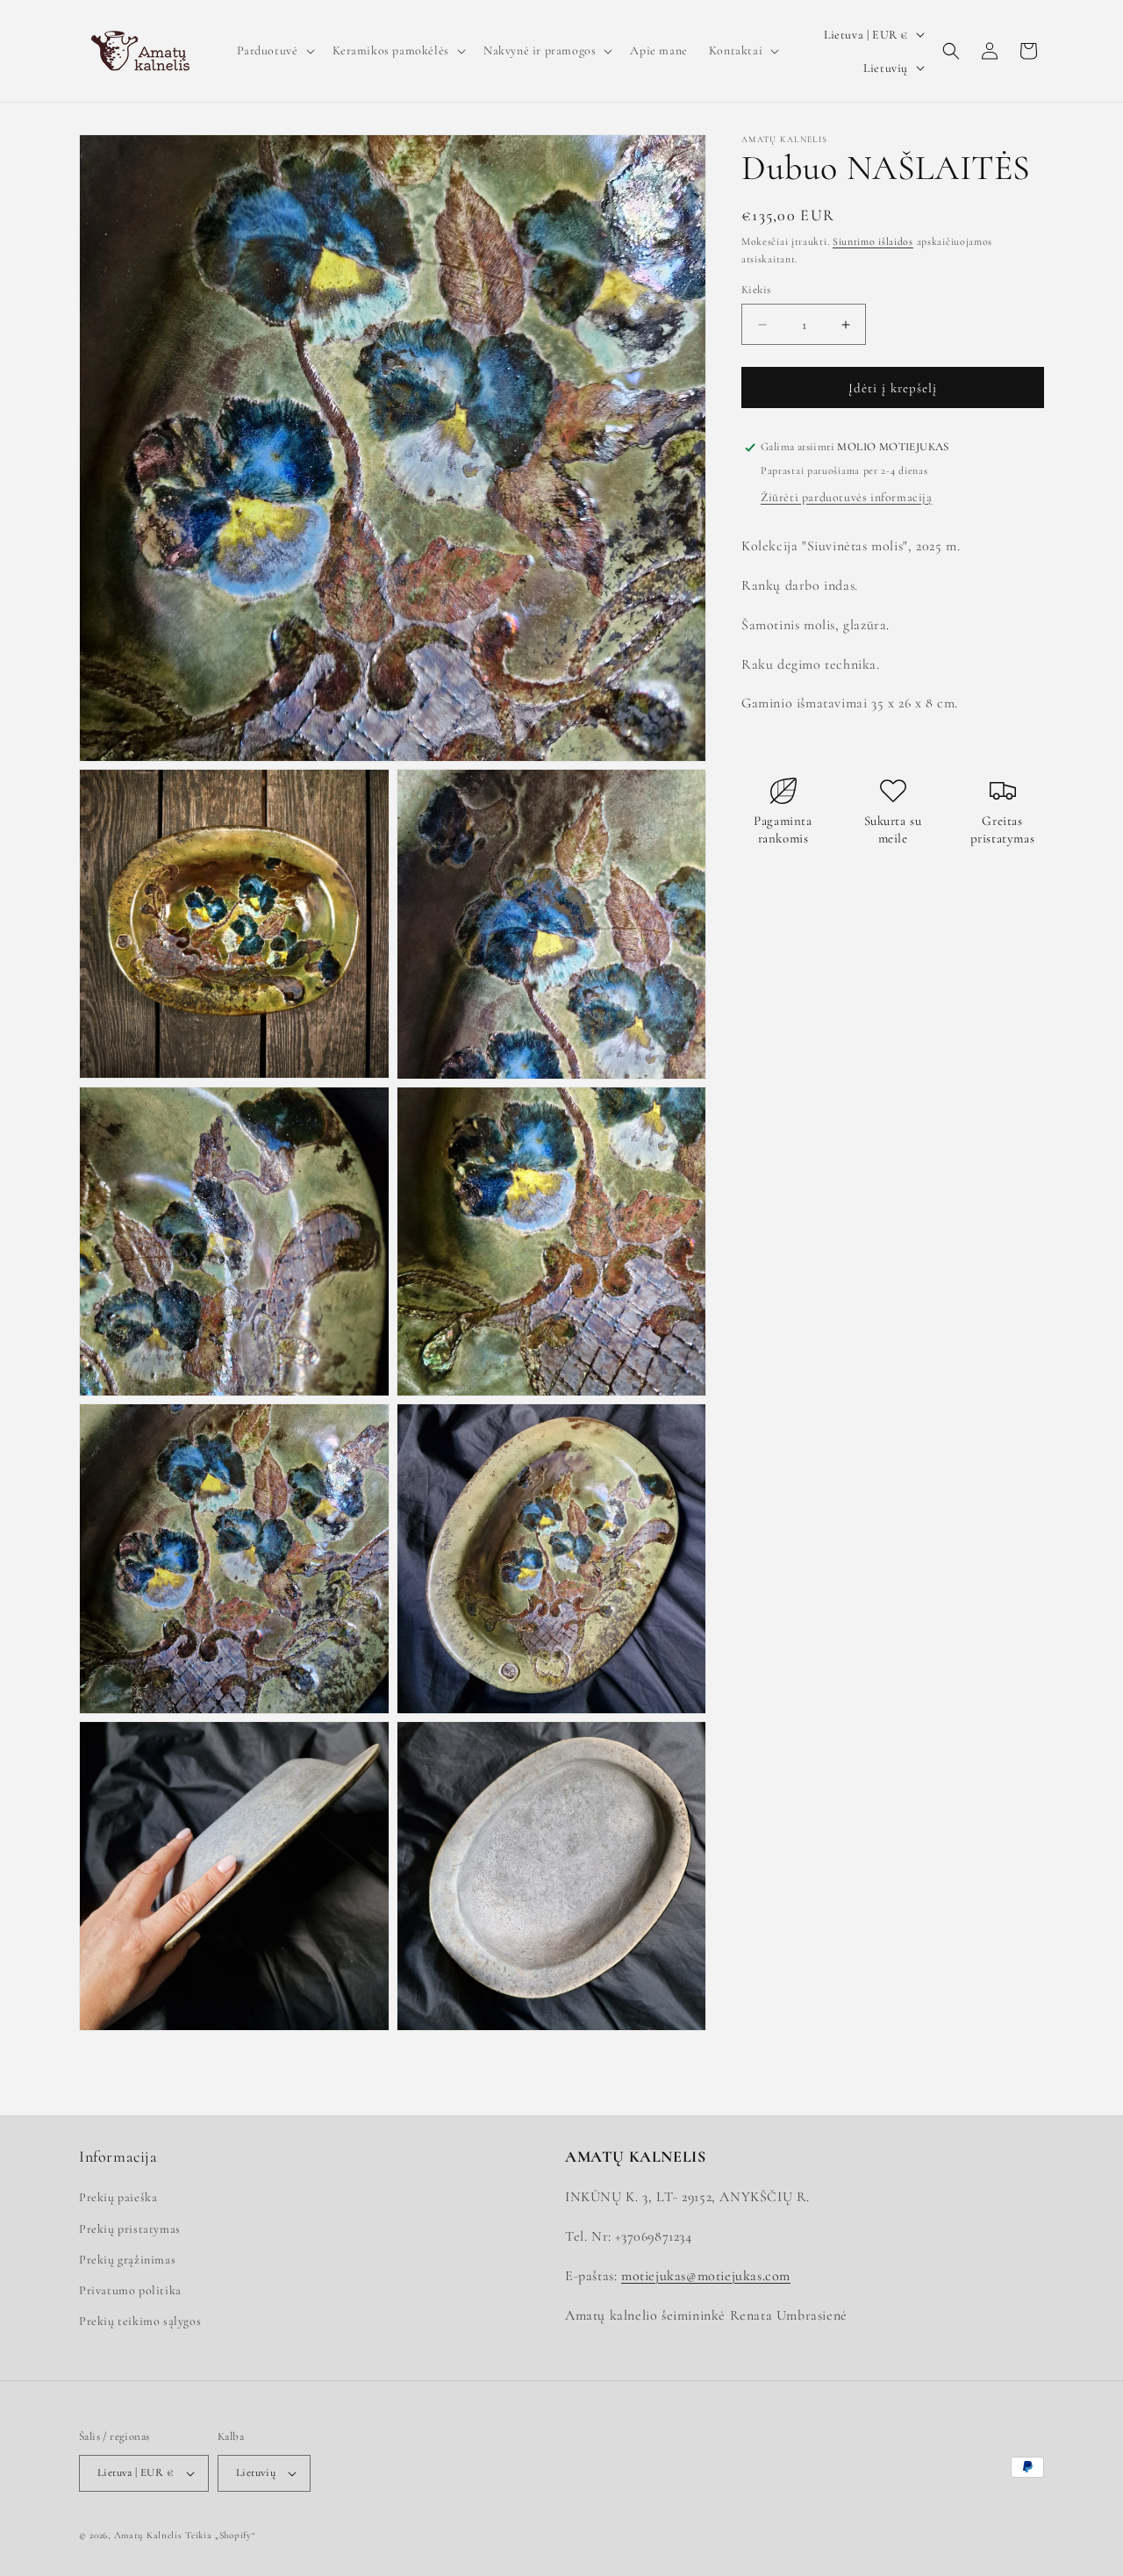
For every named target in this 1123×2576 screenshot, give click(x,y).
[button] (274, 51)
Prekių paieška (118, 2197)
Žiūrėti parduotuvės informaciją (847, 497)
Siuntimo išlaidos (873, 241)
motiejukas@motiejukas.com (706, 2276)
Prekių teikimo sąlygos (140, 2321)
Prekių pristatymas (130, 2229)
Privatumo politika (130, 2290)
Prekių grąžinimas (127, 2260)
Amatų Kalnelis (148, 2535)
